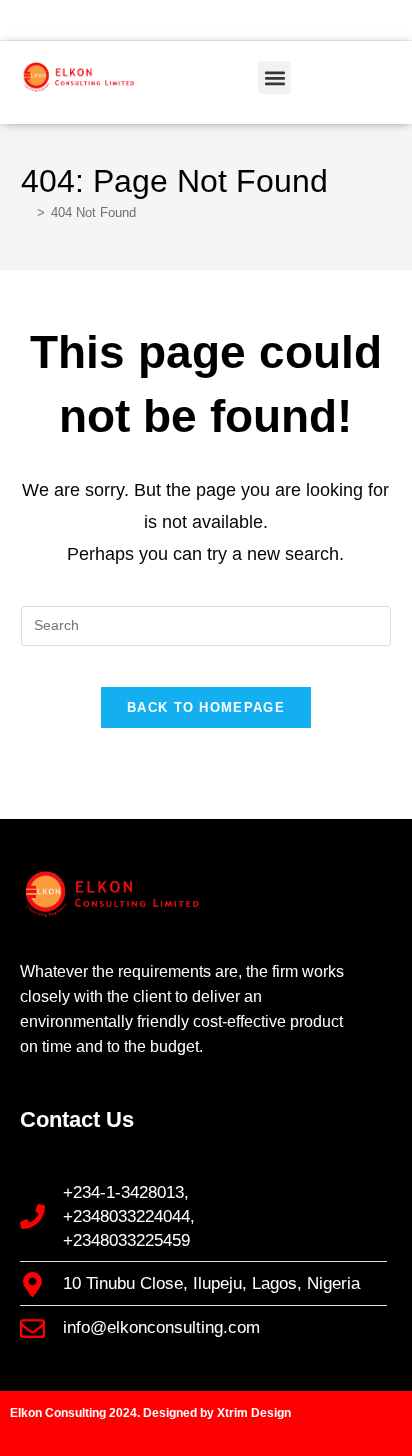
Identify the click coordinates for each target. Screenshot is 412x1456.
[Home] (26, 212)
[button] (274, 77)
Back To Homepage (206, 707)
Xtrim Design (254, 1413)
